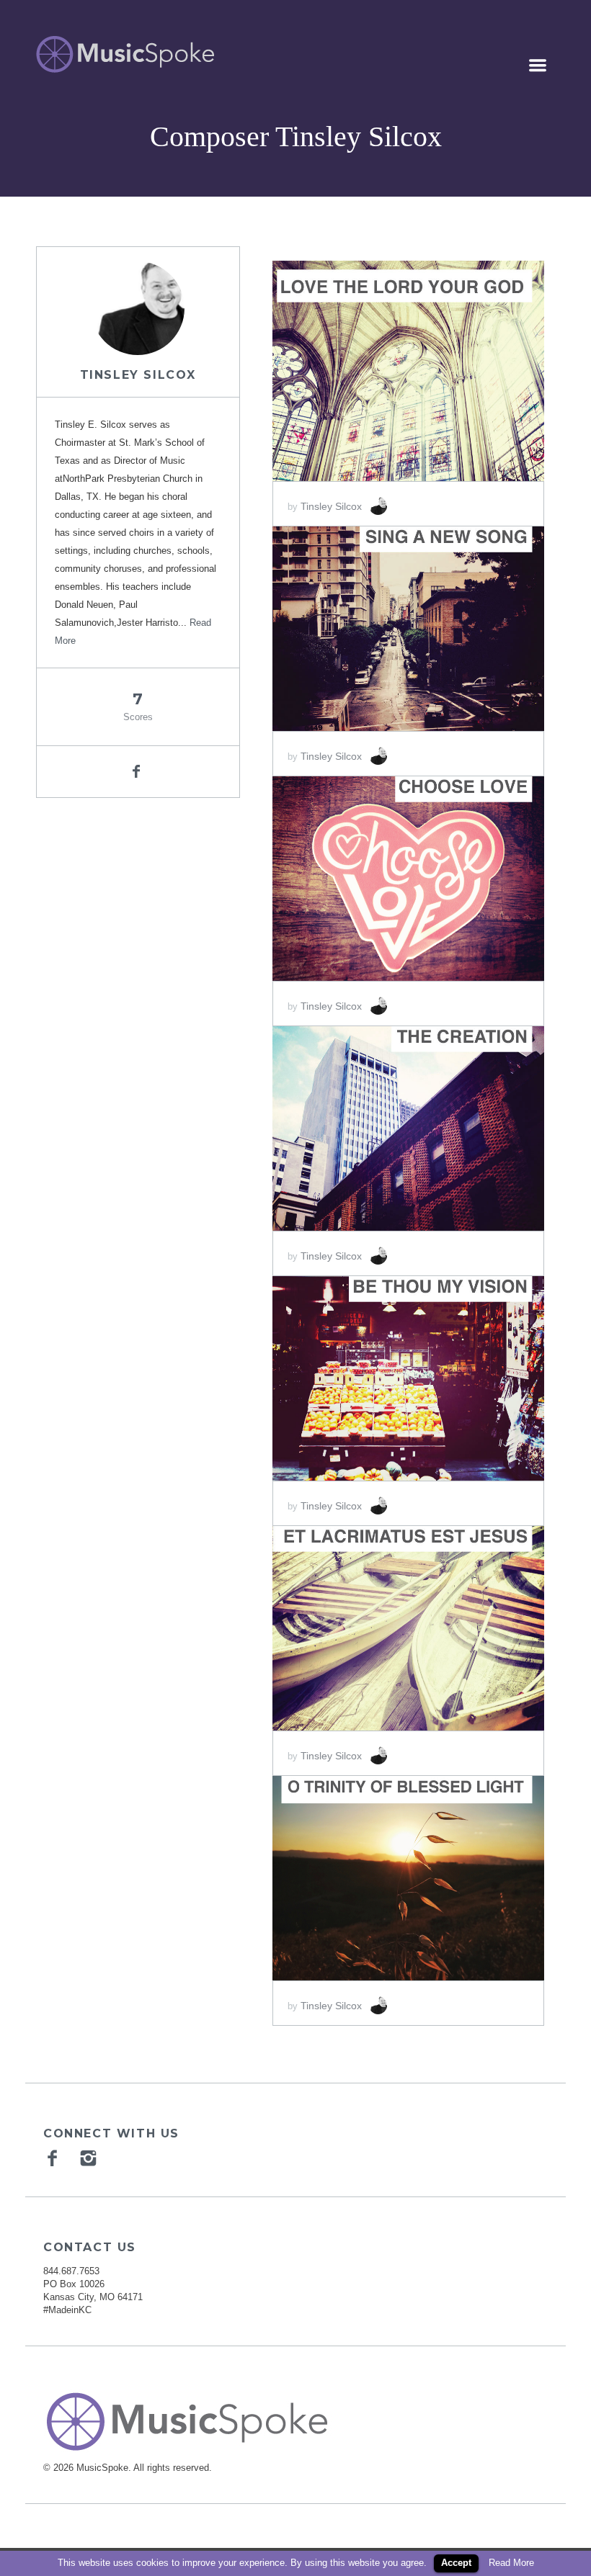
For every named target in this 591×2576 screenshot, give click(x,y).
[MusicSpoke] (125, 54)
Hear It (353, 364)
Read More (511, 2563)
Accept (456, 2563)
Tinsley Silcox (138, 375)
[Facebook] (54, 2158)
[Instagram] (90, 2158)
